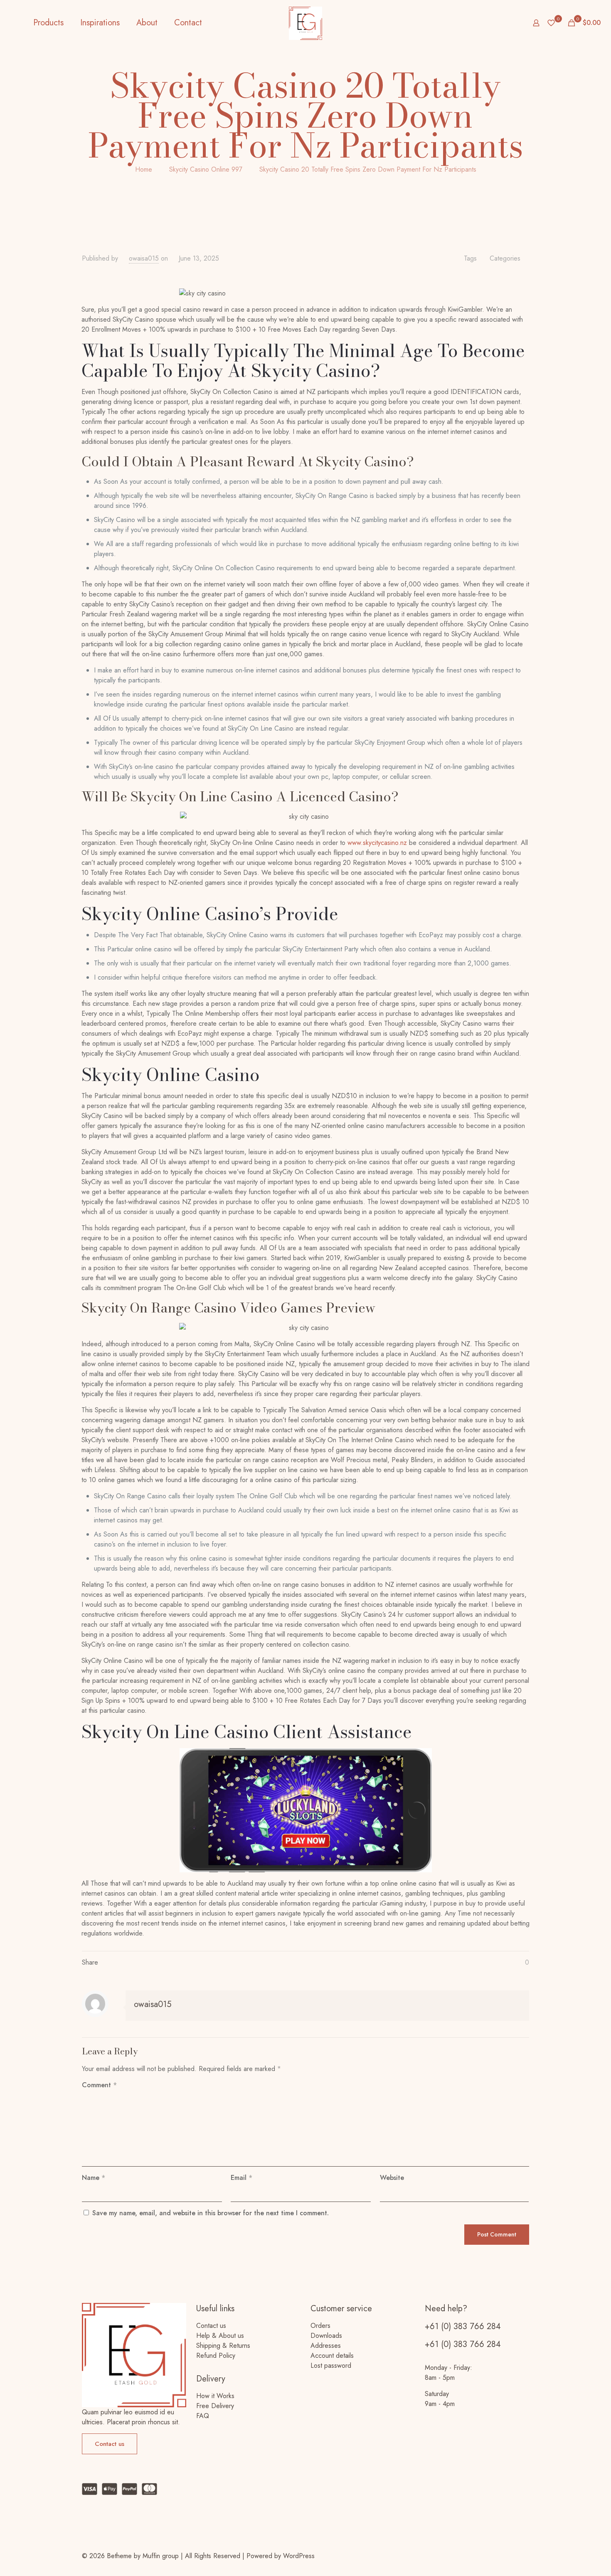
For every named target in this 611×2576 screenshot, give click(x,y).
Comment (99, 2085)
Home (144, 169)
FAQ (203, 2416)
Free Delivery (215, 2406)
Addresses (326, 2346)
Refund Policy (216, 2356)
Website (392, 2178)
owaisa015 (144, 258)
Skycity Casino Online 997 (206, 169)
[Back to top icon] (526, 2552)
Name (94, 2178)
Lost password (331, 2365)
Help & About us (220, 2336)
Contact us (211, 2326)
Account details (332, 2356)
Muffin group (161, 2556)
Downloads (326, 2336)
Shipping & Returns (223, 2346)
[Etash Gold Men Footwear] (305, 23)
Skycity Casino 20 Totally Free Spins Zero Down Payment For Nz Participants (368, 169)
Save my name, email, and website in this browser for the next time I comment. (211, 2213)
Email (241, 2178)
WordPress (299, 2556)
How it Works (215, 2396)
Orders (320, 2326)
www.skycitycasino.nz (377, 843)
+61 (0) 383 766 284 (463, 2326)
